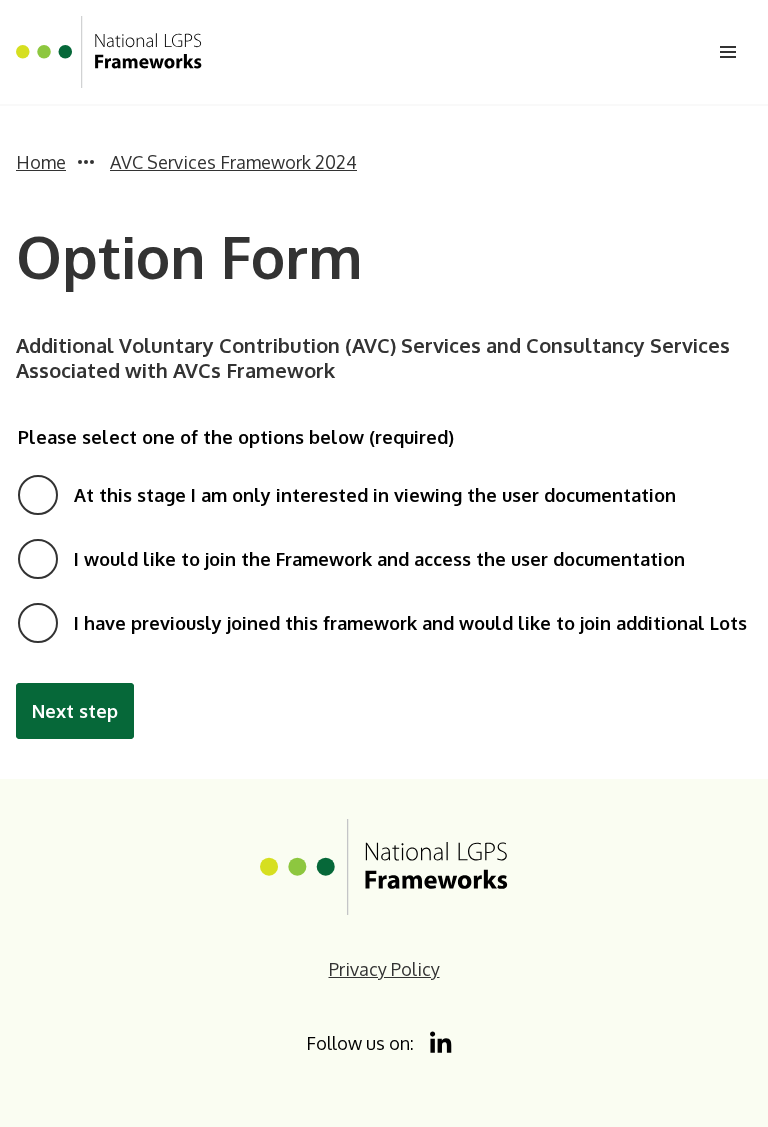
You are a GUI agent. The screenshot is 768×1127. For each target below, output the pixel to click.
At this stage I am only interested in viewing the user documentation (375, 495)
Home (41, 162)
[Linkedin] (442, 1043)
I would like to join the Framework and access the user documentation (379, 559)
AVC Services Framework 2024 (233, 162)
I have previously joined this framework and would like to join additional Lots (410, 623)
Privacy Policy (384, 969)
